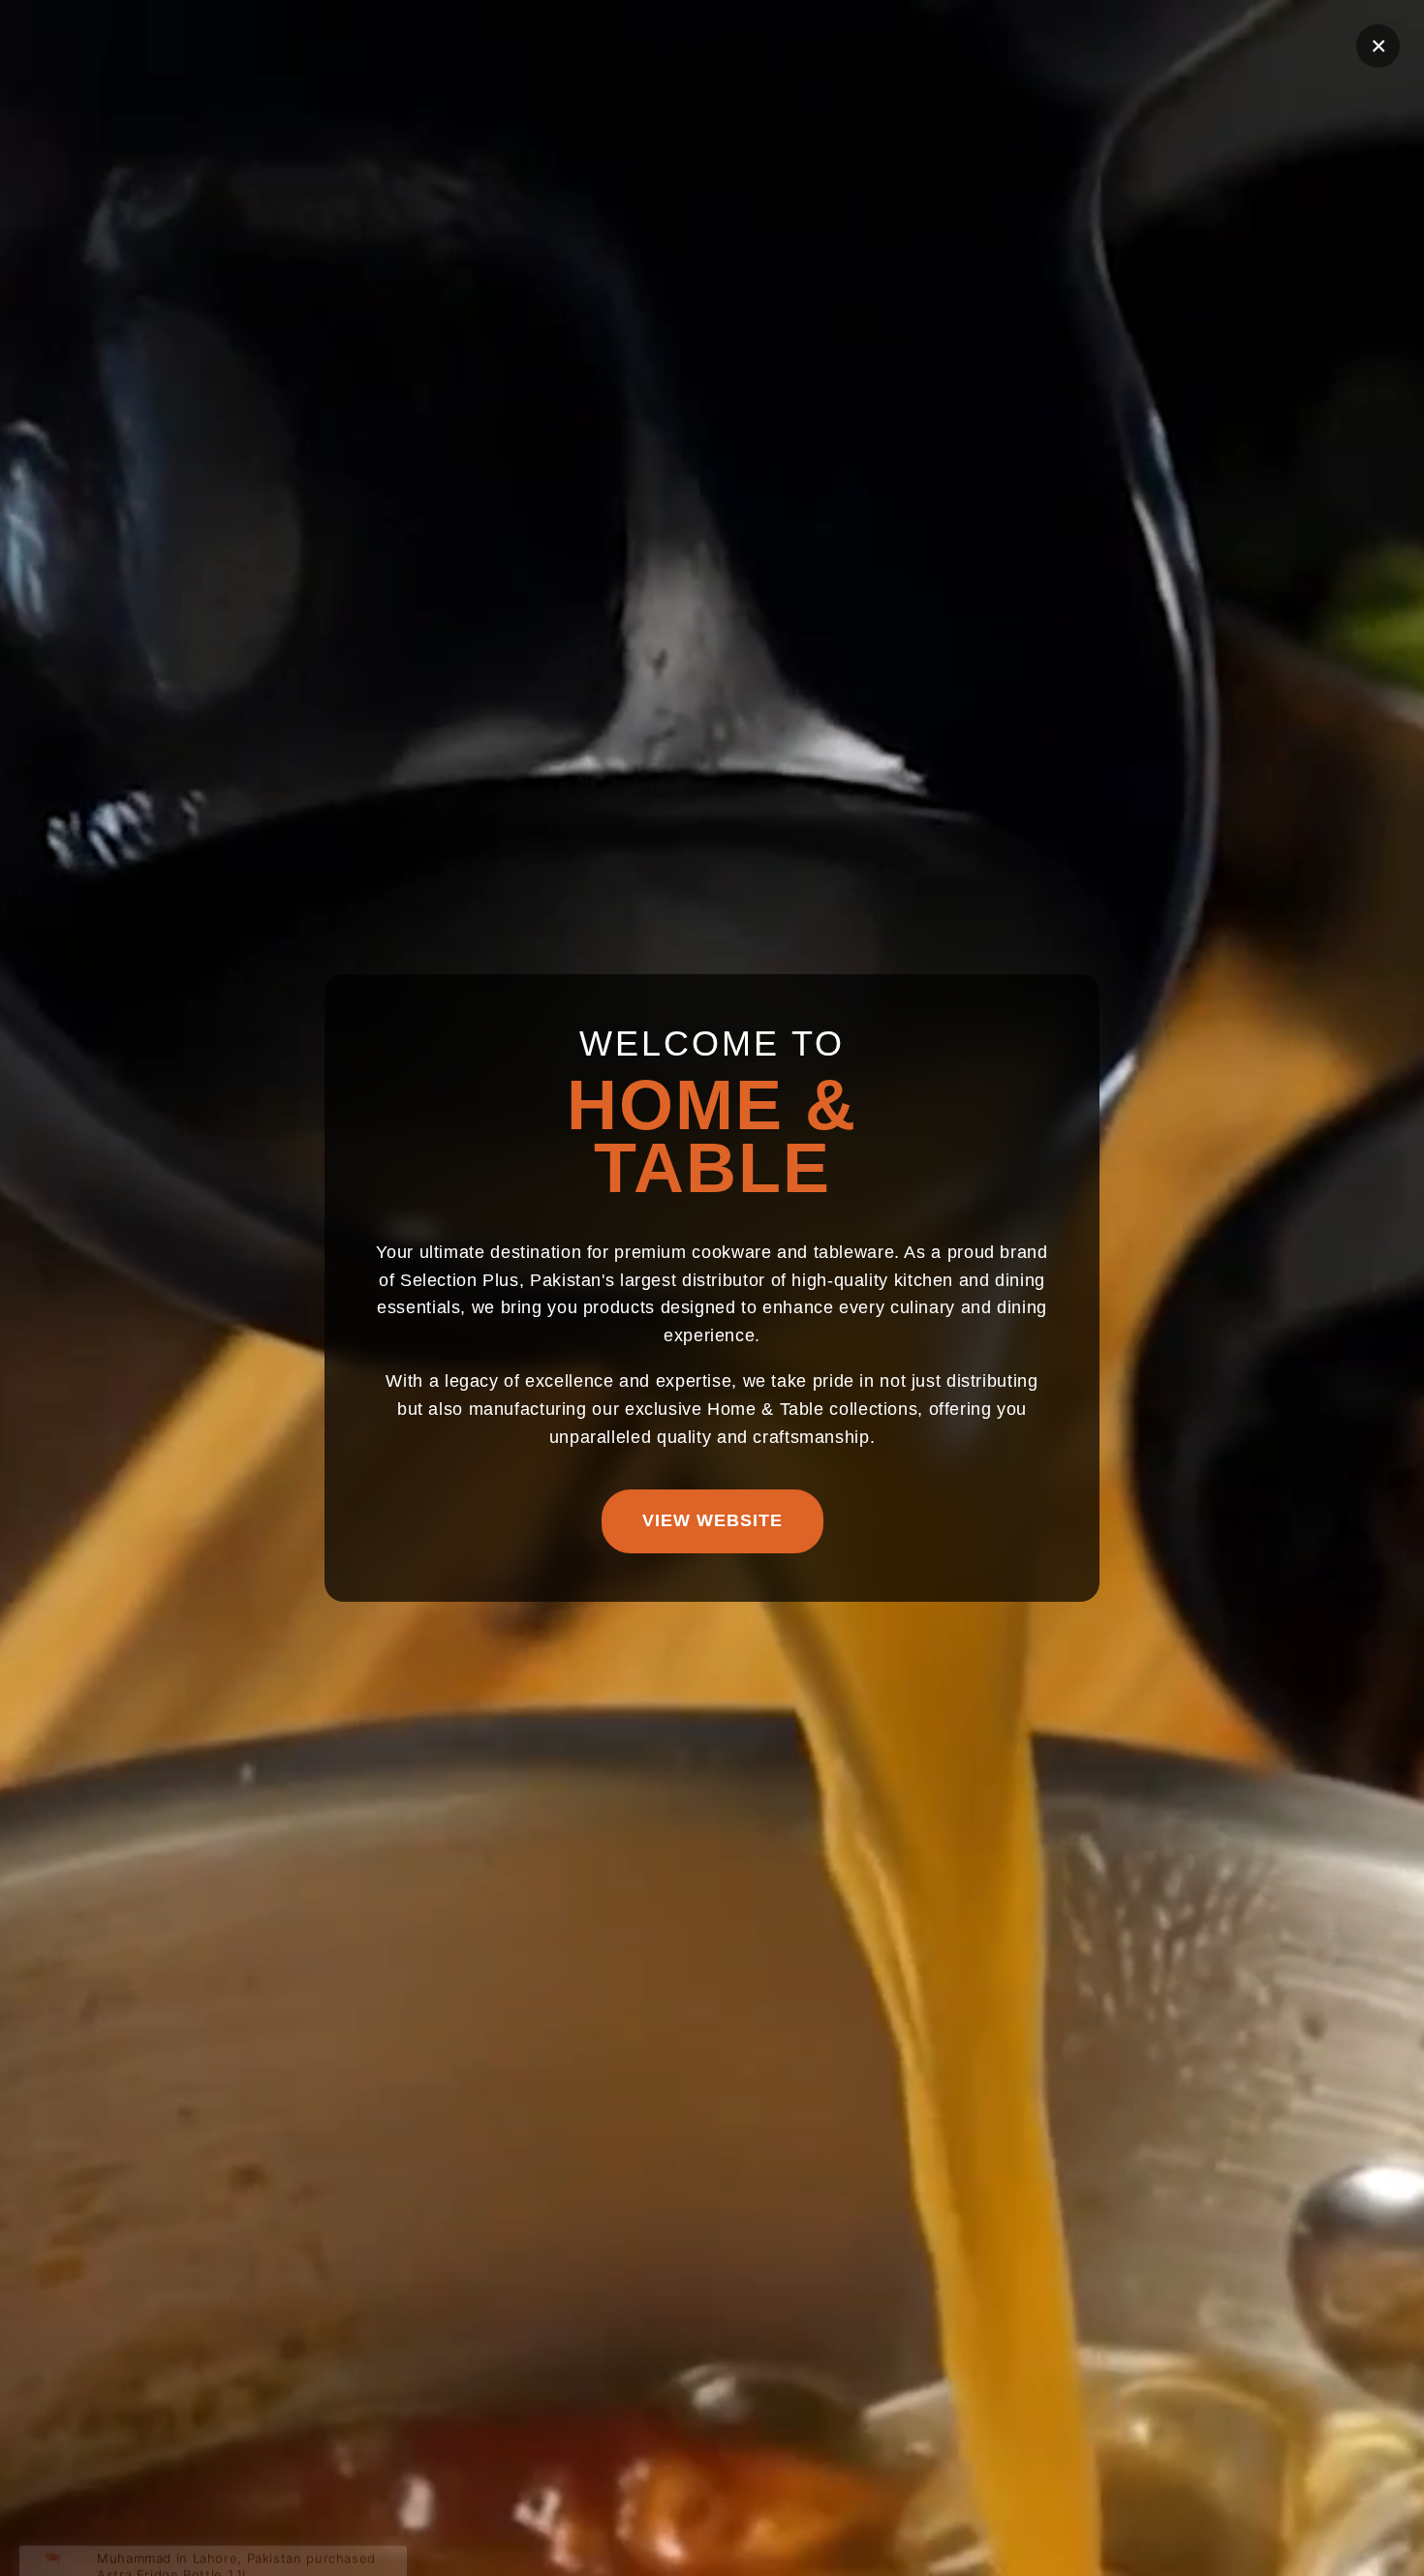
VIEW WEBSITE (712, 1520)
